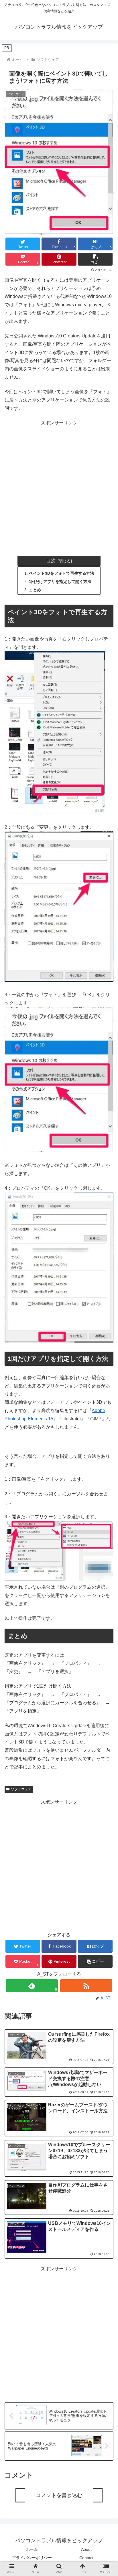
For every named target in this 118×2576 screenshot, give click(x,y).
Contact (86, 2558)
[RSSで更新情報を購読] (86, 1986)
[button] (95, 259)
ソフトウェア (21, 1789)
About (86, 2549)
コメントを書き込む (59, 2495)
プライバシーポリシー (32, 2558)
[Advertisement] (59, 486)
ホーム (32, 2549)
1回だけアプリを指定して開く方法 (60, 582)
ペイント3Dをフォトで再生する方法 (62, 573)
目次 (51, 561)
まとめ (35, 590)
